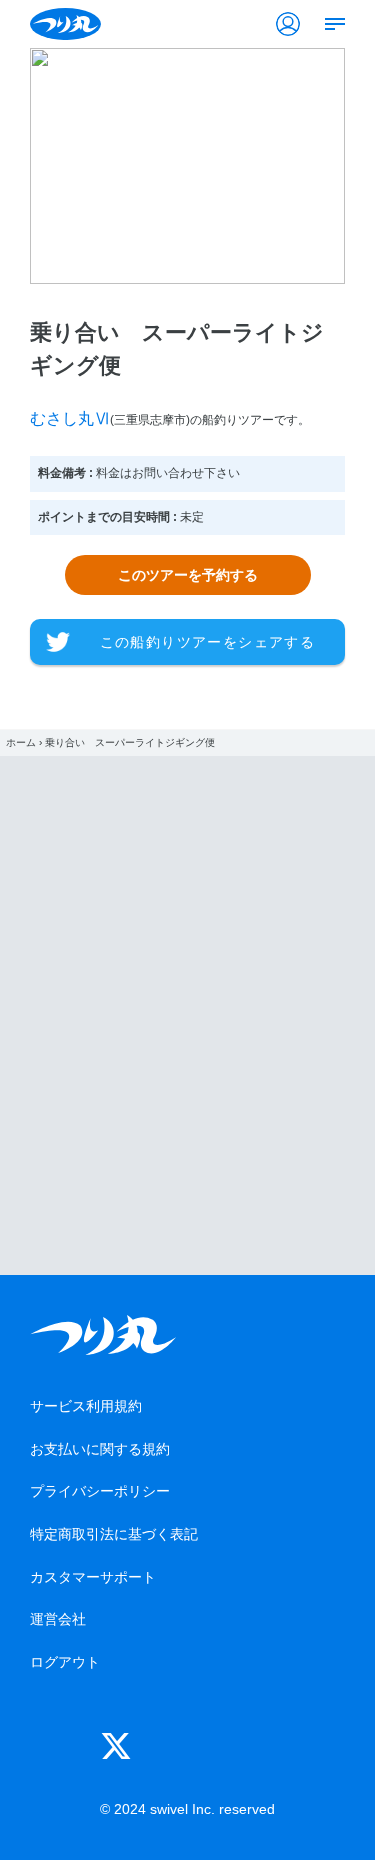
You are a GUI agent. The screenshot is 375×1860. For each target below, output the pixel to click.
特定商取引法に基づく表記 (114, 1534)
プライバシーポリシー (100, 1491)
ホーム (21, 742)
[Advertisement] (187, 1015)
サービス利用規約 (86, 1406)
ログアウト (65, 1662)
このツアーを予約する (188, 575)
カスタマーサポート (93, 1577)
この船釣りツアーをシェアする (208, 642)
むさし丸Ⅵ (70, 418)
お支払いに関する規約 (100, 1449)
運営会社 (58, 1619)
